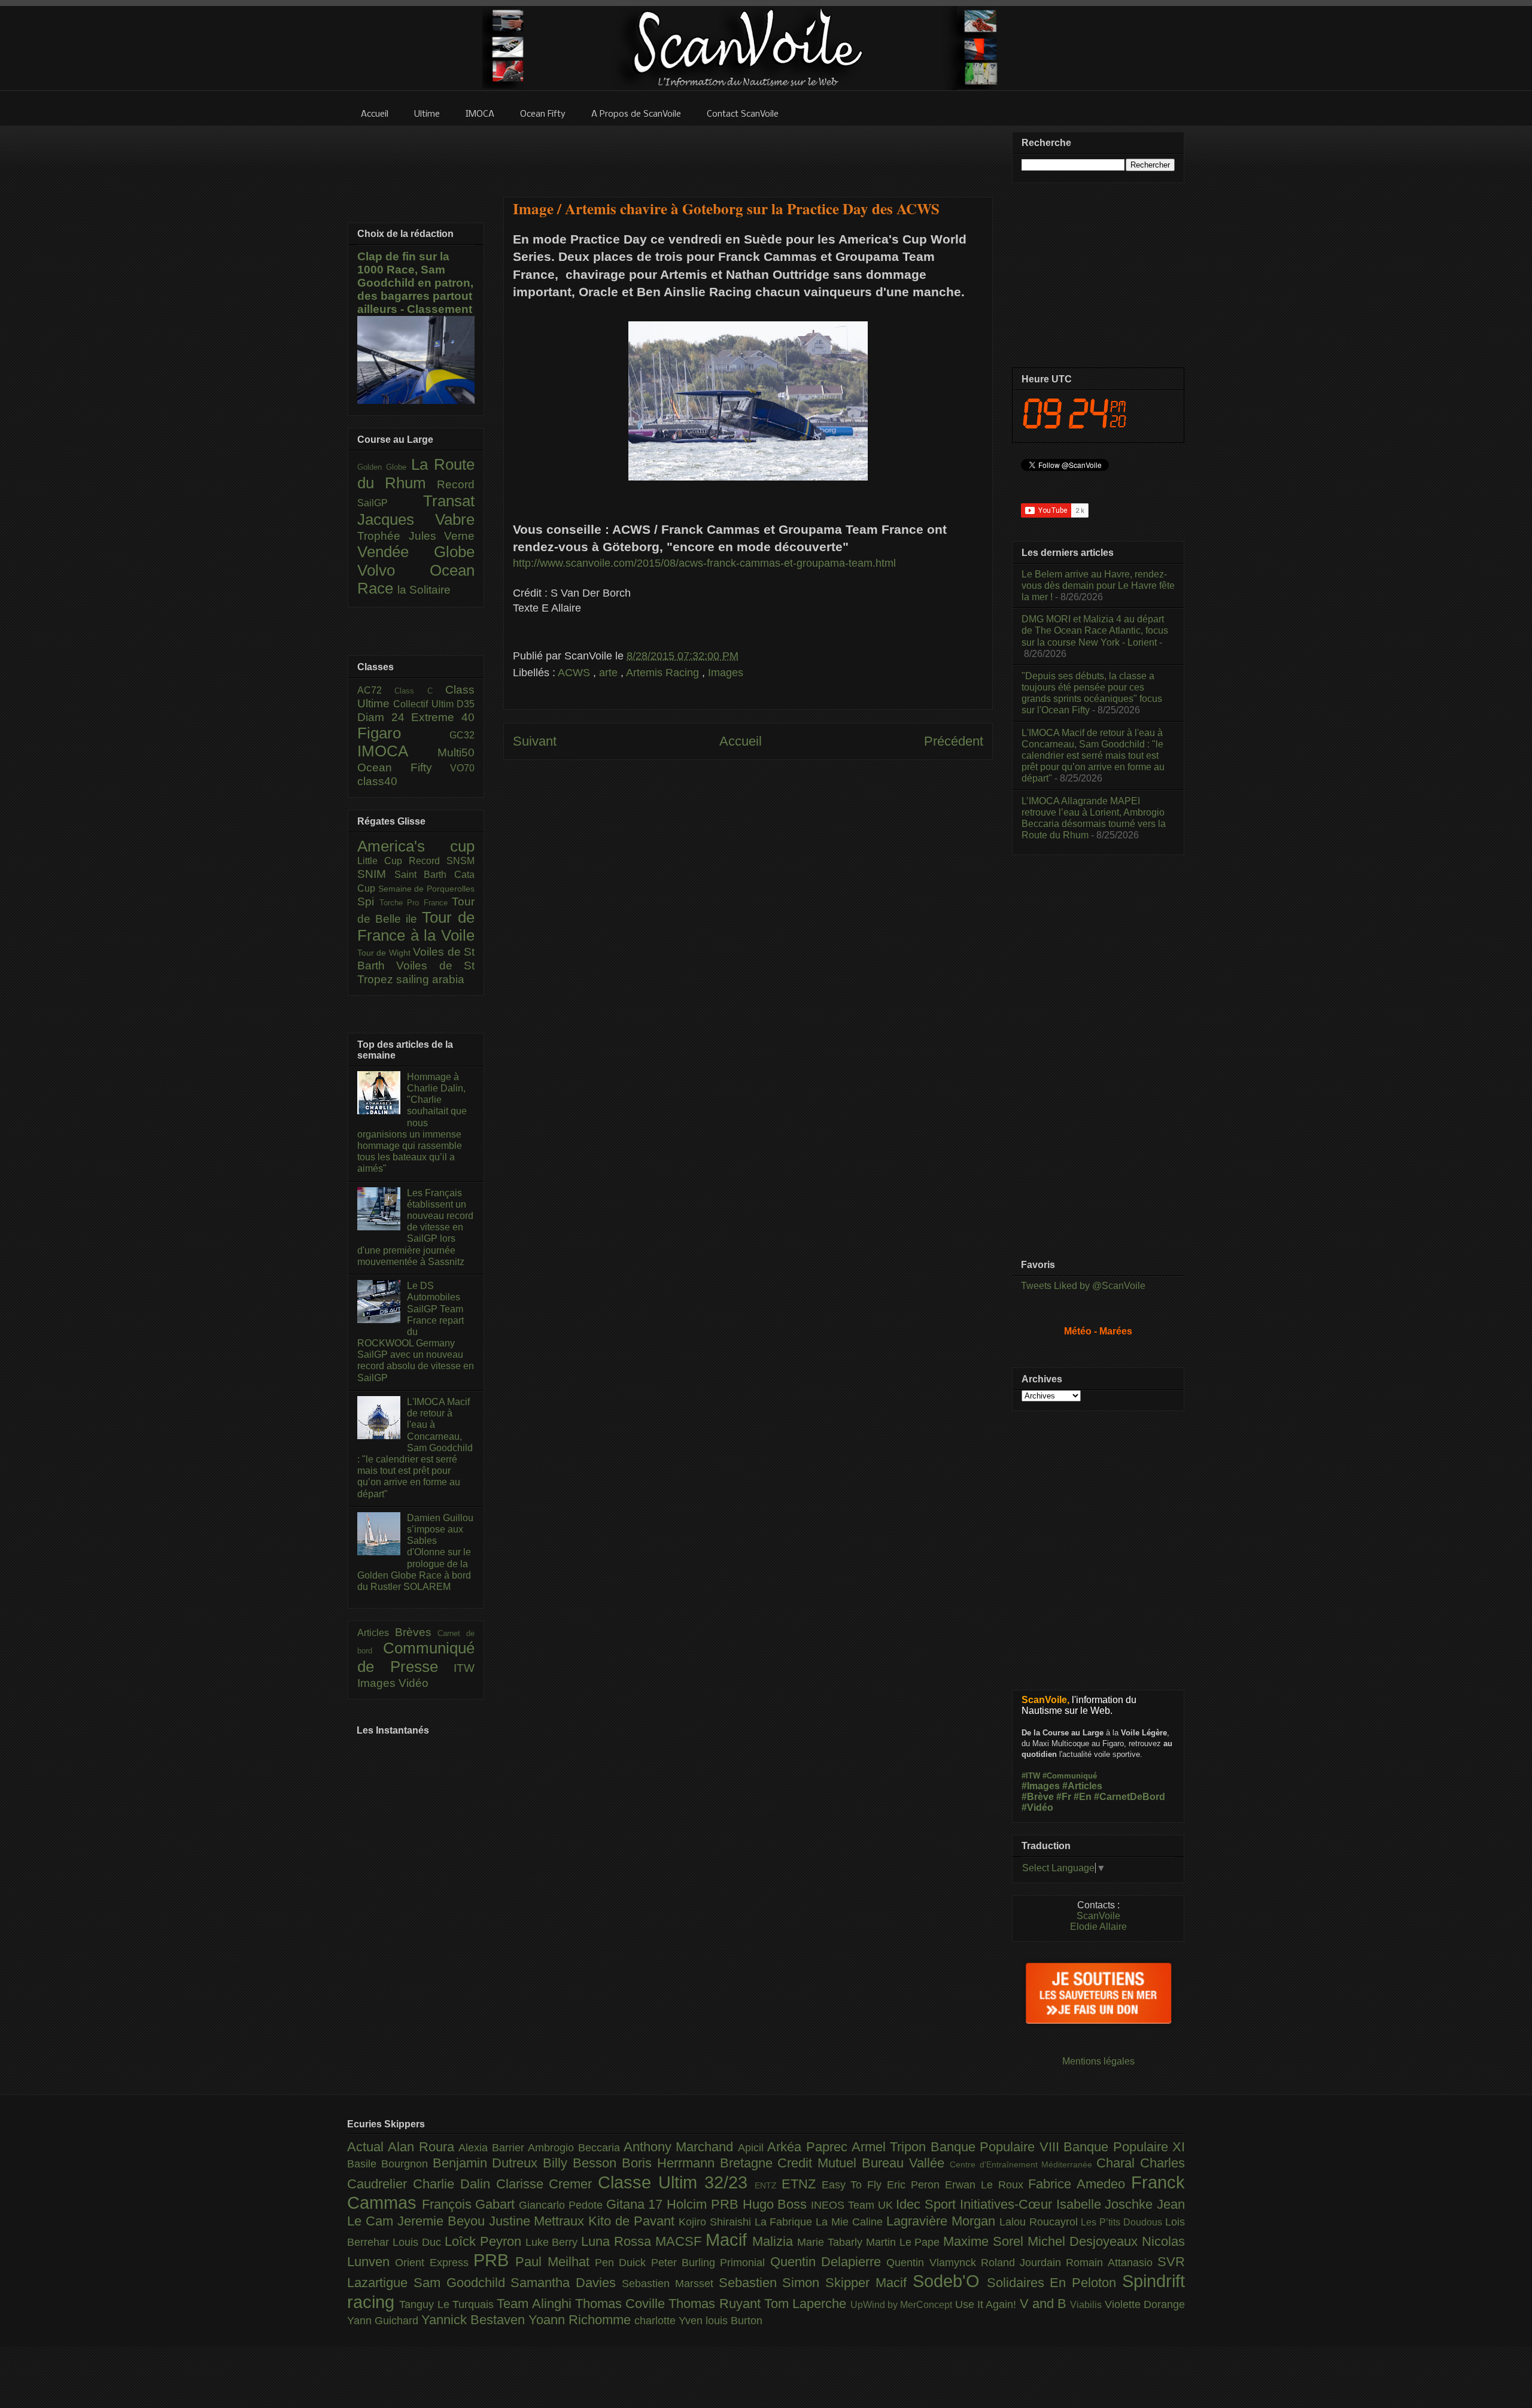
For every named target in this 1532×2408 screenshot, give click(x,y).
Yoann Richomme (581, 2320)
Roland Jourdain (1024, 2263)
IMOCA (397, 751)
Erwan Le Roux (987, 2185)
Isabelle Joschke (1107, 2204)
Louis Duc (419, 2242)
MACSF (680, 2241)
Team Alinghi (536, 2304)
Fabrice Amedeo (1080, 2184)
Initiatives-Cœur (1008, 2204)
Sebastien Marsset (670, 2284)
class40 (377, 781)
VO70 (462, 768)
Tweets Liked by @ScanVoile (1083, 1286)
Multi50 (456, 752)
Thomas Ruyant (716, 2304)
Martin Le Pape (905, 2242)
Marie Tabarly (832, 2242)
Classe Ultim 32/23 (676, 2182)
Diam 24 (384, 717)
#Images (1041, 1786)
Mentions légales (1098, 2061)
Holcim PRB (704, 2204)
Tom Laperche (807, 2304)
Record (456, 484)
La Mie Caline (851, 2222)
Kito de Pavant (633, 2221)
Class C (420, 691)
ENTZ (768, 2185)
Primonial (745, 2263)
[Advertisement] (748, 154)
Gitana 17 (636, 2204)
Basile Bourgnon (390, 2164)
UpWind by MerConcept (903, 2304)
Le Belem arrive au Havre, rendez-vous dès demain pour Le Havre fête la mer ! (1098, 586)
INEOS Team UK (853, 2205)
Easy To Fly (855, 2185)
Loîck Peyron (485, 2241)
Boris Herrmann (671, 2163)
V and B (1045, 2304)
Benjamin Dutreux (488, 2163)
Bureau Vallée (906, 2163)
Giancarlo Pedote (562, 2205)
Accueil (741, 741)
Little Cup (383, 861)
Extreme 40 (443, 717)
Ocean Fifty (404, 767)
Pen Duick (623, 2263)
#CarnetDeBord (1130, 1797)
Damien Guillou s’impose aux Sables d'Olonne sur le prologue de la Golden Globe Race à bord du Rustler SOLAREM (415, 1552)
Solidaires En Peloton (1054, 2283)
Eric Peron (916, 2185)
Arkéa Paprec (809, 2147)
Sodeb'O (950, 2281)
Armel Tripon (891, 2147)
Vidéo (414, 1683)
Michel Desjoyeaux (1085, 2241)
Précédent (954, 741)
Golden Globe (384, 467)
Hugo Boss (777, 2204)
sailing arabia (430, 979)
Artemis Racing (664, 673)
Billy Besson (582, 2163)
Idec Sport (928, 2204)
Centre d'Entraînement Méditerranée (1023, 2164)
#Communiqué (1070, 1776)
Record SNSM (442, 861)
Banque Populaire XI (1124, 2147)
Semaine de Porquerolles (426, 889)
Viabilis (1087, 2304)
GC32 (462, 735)
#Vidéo (1037, 1807)
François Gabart (470, 2204)
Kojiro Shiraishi (717, 2222)
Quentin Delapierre (829, 2262)
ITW (464, 1668)
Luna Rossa (618, 2241)
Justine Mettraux (539, 2221)
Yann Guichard (384, 2321)
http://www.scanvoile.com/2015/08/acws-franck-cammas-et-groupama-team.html (704, 563)
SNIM (376, 874)
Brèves (417, 1632)
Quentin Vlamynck (934, 2263)
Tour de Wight (385, 953)
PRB (494, 2260)
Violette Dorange (1145, 2304)
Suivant (535, 741)
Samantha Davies (566, 2283)
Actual (367, 2147)
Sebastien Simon (772, 2283)
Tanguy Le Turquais (448, 2304)
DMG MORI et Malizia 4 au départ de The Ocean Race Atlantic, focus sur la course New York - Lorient (1095, 630)
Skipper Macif (869, 2283)
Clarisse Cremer (547, 2184)
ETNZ (802, 2184)
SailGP (390, 503)
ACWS (575, 673)
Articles (376, 1633)
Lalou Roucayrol (1040, 2222)
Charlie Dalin (455, 2184)
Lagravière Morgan (943, 2221)
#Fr (1064, 1797)
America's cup (416, 846)
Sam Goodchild (462, 2283)
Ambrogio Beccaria (576, 2148)
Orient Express (434, 2263)
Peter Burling (686, 2263)
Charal (1118, 2163)
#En (1083, 1797)
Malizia (775, 2241)
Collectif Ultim (425, 704)
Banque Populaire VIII (997, 2147)
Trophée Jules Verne (416, 536)
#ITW (1031, 1776)
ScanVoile (1098, 1916)
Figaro (403, 733)
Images (726, 673)
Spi (368, 902)
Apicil (753, 2148)
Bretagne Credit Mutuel (791, 2163)
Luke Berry (554, 2242)
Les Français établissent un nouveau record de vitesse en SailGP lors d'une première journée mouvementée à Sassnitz (415, 1227)
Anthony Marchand (681, 2147)
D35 (466, 704)
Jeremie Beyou (443, 2221)
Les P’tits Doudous (1123, 2222)
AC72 (376, 690)
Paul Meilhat (555, 2262)
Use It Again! (987, 2304)
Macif (729, 2240)
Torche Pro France (416, 903)
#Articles (1082, 1786)
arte (610, 673)
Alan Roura (423, 2147)
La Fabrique (785, 2222)
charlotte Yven (670, 2321)
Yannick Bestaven (475, 2320)
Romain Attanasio (1112, 2263)
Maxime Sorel (985, 2241)
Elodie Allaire (1098, 1927)
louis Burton (734, 2321)
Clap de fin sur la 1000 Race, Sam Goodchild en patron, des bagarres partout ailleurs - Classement (415, 283)
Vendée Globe (416, 552)
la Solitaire (424, 590)
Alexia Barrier (493, 2148)
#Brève (1038, 1797)
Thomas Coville (622, 2304)
